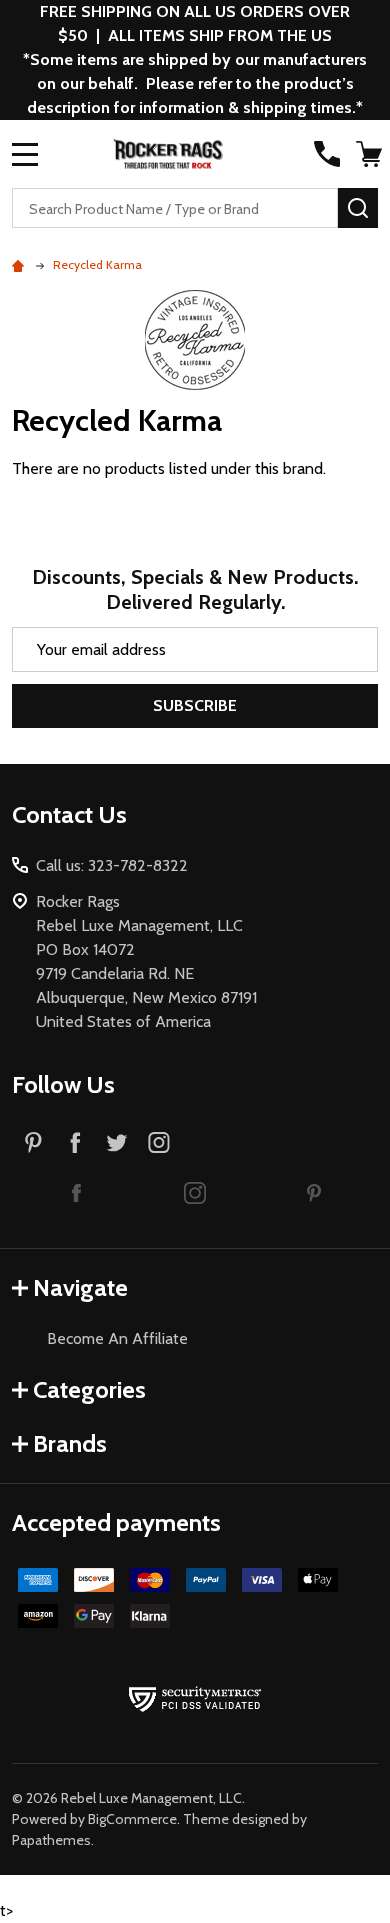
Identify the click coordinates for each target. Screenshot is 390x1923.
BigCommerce (132, 1819)
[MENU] (25, 154)
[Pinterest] (33, 1142)
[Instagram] (159, 1142)
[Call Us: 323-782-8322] (327, 154)
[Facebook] (75, 1142)
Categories (89, 1389)
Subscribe (195, 705)
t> (195, 961)
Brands (70, 1443)
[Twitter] (117, 1142)
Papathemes (51, 1840)
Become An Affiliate (117, 1338)
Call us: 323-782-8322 (112, 865)
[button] (76, 1191)
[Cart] (369, 154)
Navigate (80, 1287)
